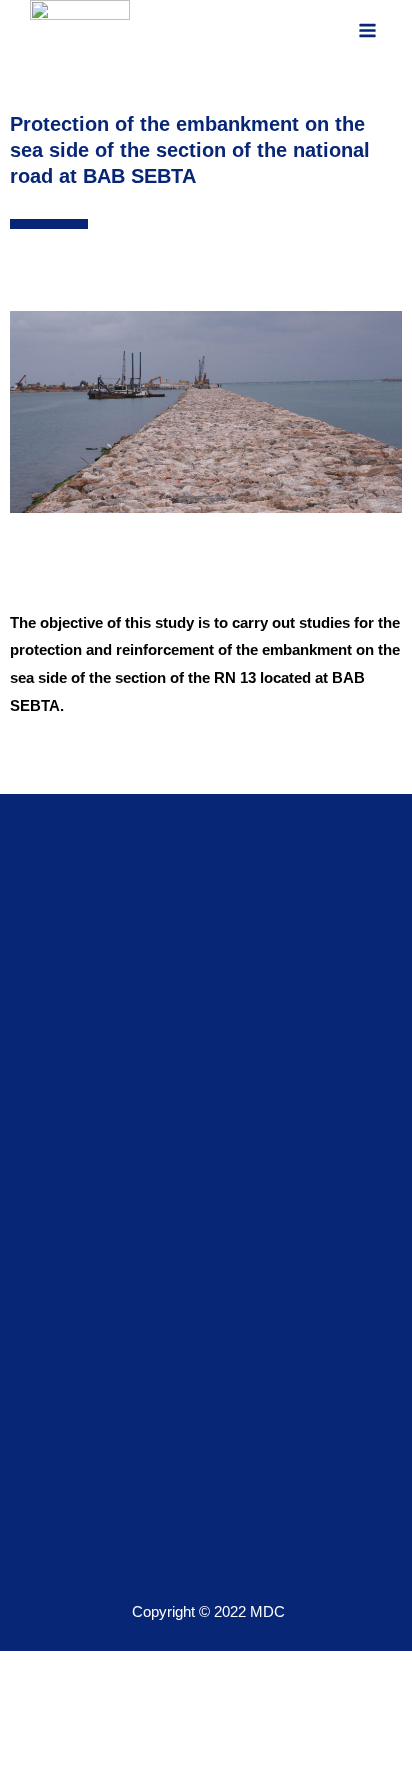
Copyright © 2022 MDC (208, 1611)
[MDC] (80, 30)
